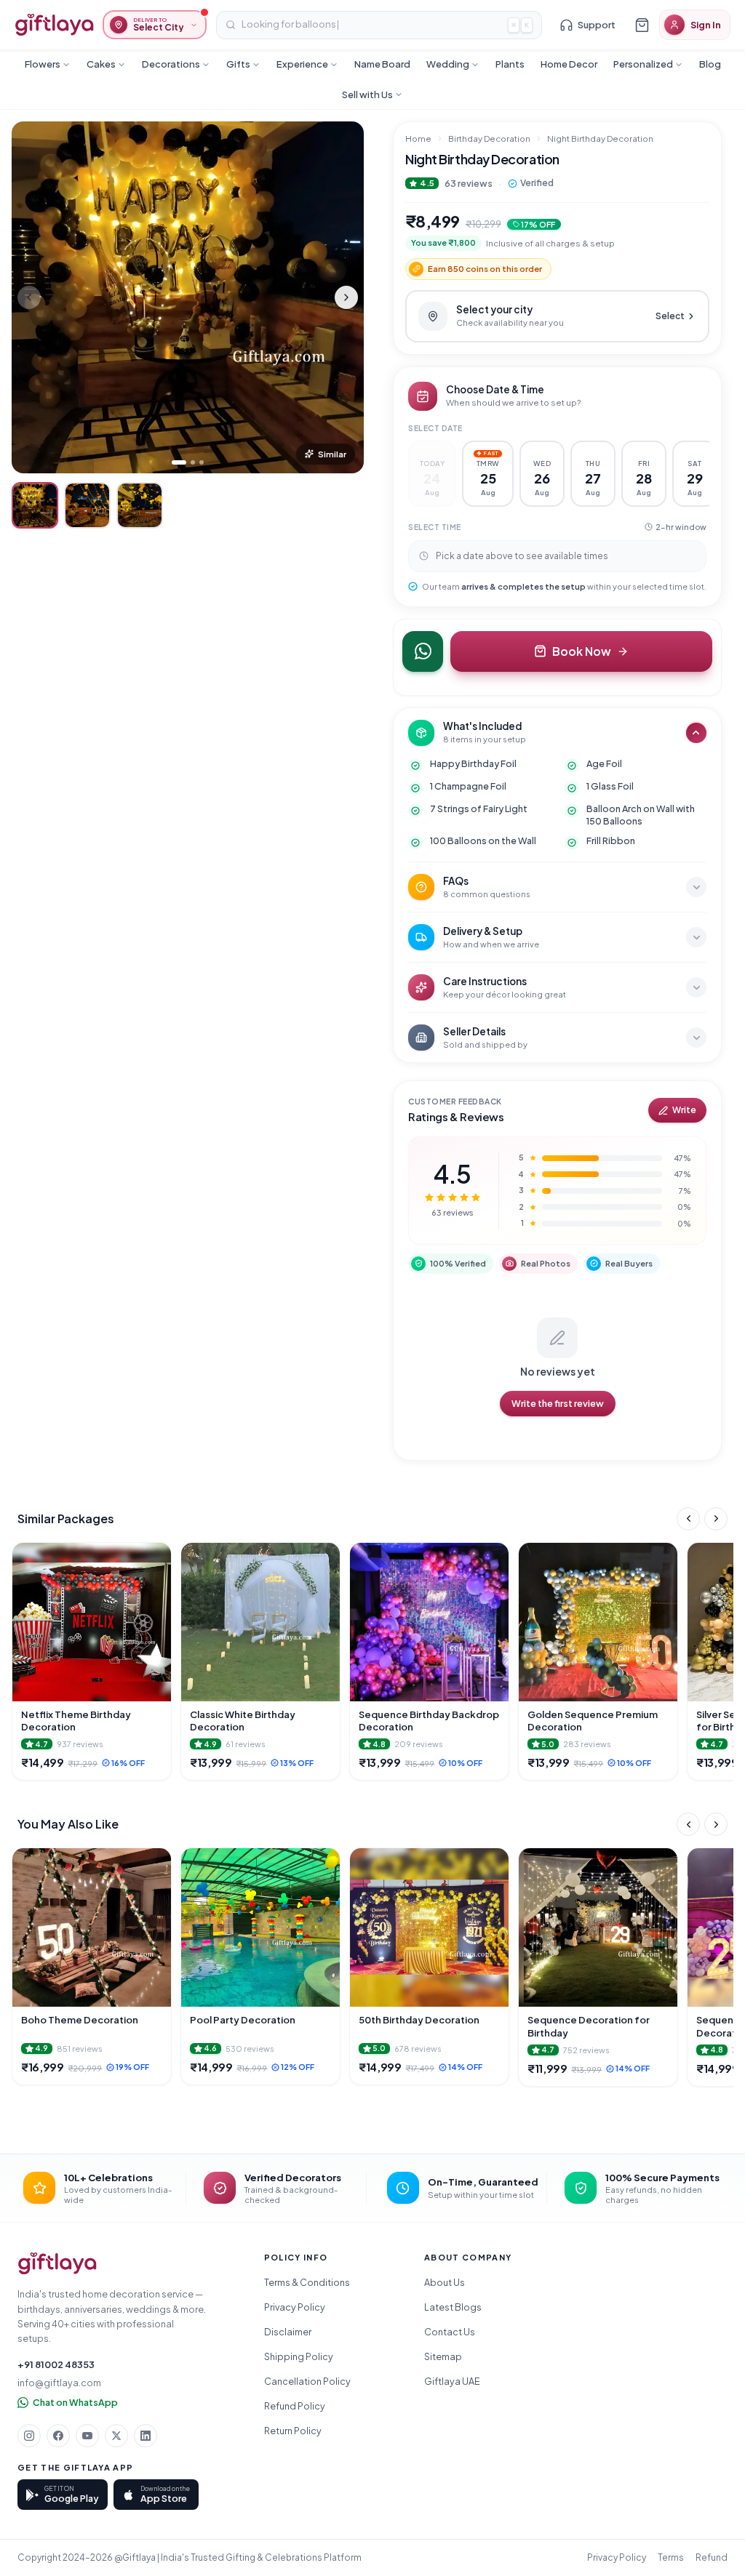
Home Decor (569, 64)
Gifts (238, 64)
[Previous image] (29, 297)
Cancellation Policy (307, 2381)
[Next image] (346, 297)
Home (418, 139)
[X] (116, 2436)
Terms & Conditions (307, 2282)
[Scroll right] (716, 1519)
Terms (671, 2557)
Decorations (171, 64)
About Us (445, 2282)
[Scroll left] (688, 1519)
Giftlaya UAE (452, 2381)
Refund (712, 2557)
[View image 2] (87, 505)
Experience (302, 64)
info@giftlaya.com (59, 2383)
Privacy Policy (295, 2307)
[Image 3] (202, 462)
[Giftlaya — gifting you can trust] (54, 25)
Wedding (448, 64)
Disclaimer (288, 2332)
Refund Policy (295, 2406)
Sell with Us (367, 95)
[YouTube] (87, 2436)
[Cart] (642, 25)
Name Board (382, 64)
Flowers (43, 64)
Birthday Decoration (489, 139)
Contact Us (450, 2332)
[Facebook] (58, 2436)
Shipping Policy (299, 2356)
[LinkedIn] (146, 2436)
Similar (332, 454)
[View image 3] (140, 505)
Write (684, 1110)
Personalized (643, 64)
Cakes (101, 64)
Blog (710, 64)
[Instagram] (29, 2436)
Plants (510, 64)
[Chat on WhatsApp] (423, 651)
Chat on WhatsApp (75, 2402)
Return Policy (293, 2431)
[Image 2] (193, 462)
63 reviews (469, 183)
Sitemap (443, 2356)
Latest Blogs (453, 2307)
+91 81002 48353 (56, 2364)
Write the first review (558, 1403)
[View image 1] (35, 505)
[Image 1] (179, 462)
